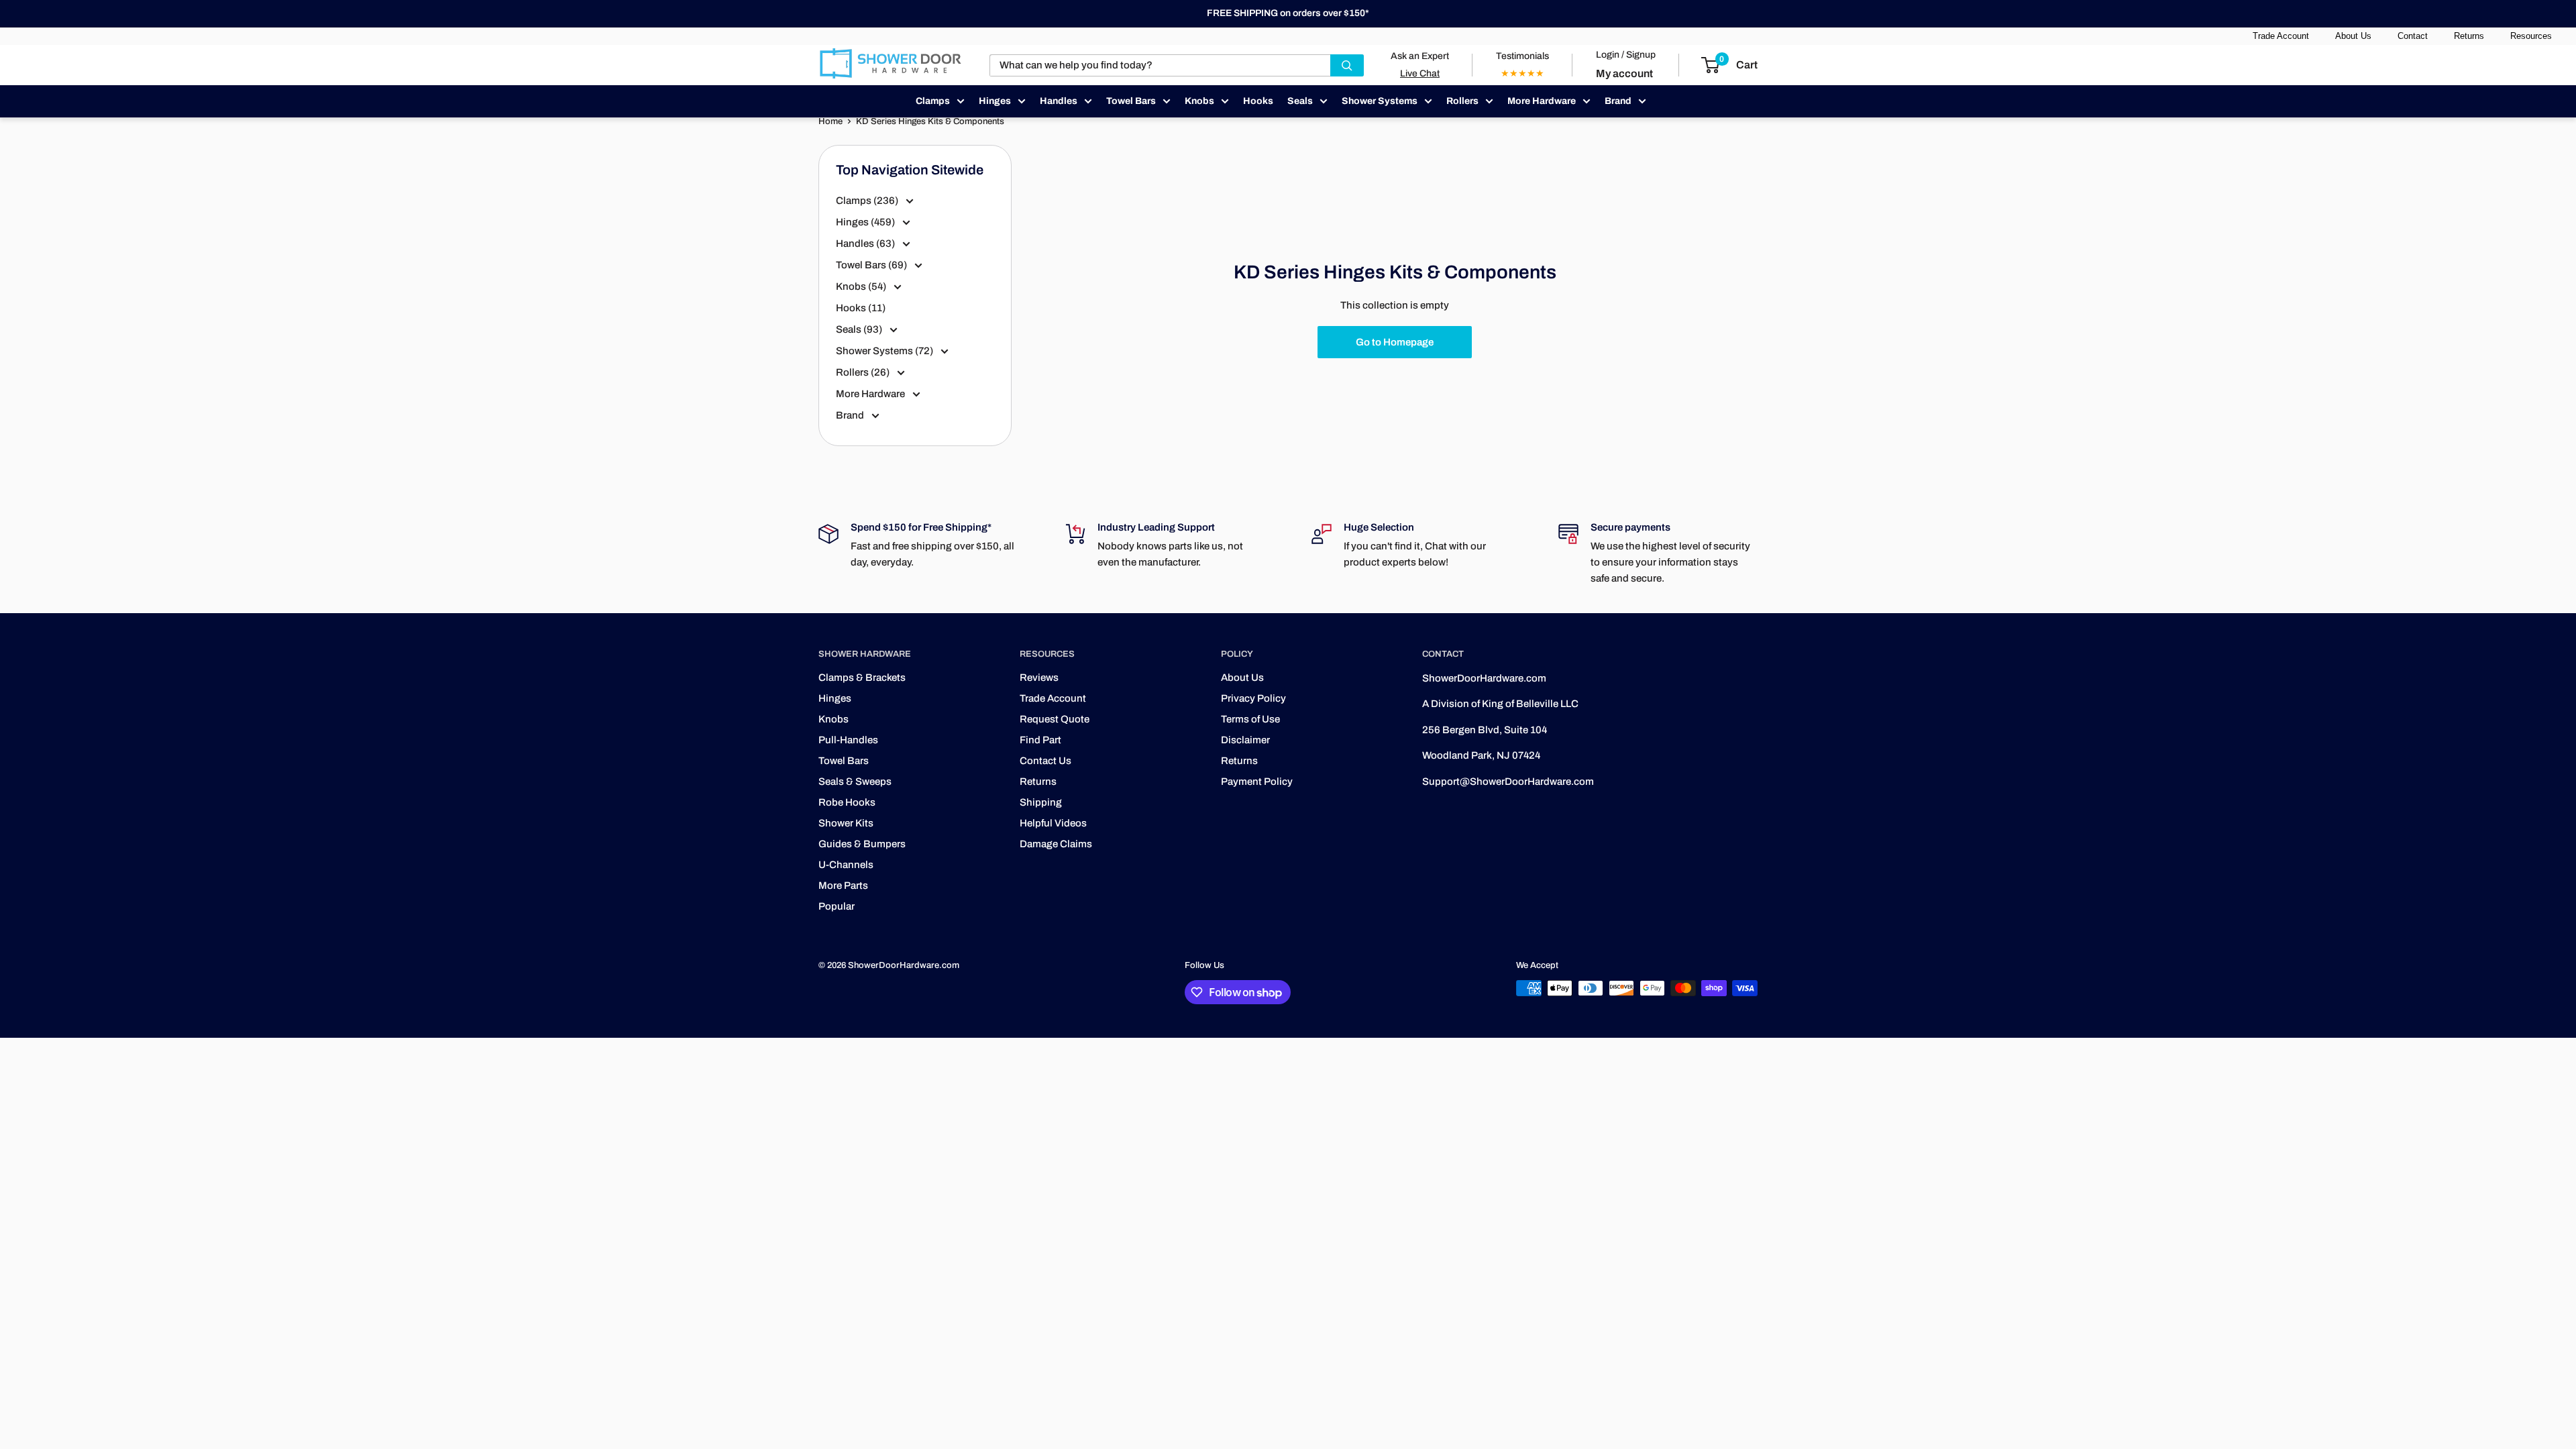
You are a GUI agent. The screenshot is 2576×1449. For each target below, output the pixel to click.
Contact (2413, 36)
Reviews (1039, 678)
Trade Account (2281, 36)
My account (1624, 73)
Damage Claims (1056, 844)
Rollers (1462, 101)
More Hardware (1542, 101)
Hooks (1258, 101)
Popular (837, 906)
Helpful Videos (1053, 823)
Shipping (1041, 802)
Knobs (1199, 101)
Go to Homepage (1395, 342)
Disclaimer (1245, 740)
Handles (1059, 101)
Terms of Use (1250, 719)
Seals (1300, 101)
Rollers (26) (864, 372)
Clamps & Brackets (862, 678)
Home (830, 121)
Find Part (1040, 740)
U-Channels (846, 865)
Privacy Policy (1253, 698)
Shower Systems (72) (885, 351)
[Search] (1347, 65)
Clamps (933, 101)
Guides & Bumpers (862, 844)
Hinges (995, 101)
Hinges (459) (866, 222)
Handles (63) (866, 244)
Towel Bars (1131, 101)
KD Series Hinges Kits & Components (930, 121)
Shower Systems (1380, 101)
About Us (2353, 36)
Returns (2469, 36)
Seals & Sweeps (855, 782)
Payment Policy (1257, 782)
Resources (2531, 36)
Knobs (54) (862, 286)
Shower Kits (846, 823)
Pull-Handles (848, 740)
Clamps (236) (868, 201)
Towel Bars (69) (872, 265)
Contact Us (1045, 761)
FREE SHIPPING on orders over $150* (1288, 13)
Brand (1618, 101)
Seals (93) (860, 329)
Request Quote (1055, 719)
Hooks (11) (861, 308)
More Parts (843, 885)
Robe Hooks (847, 802)
